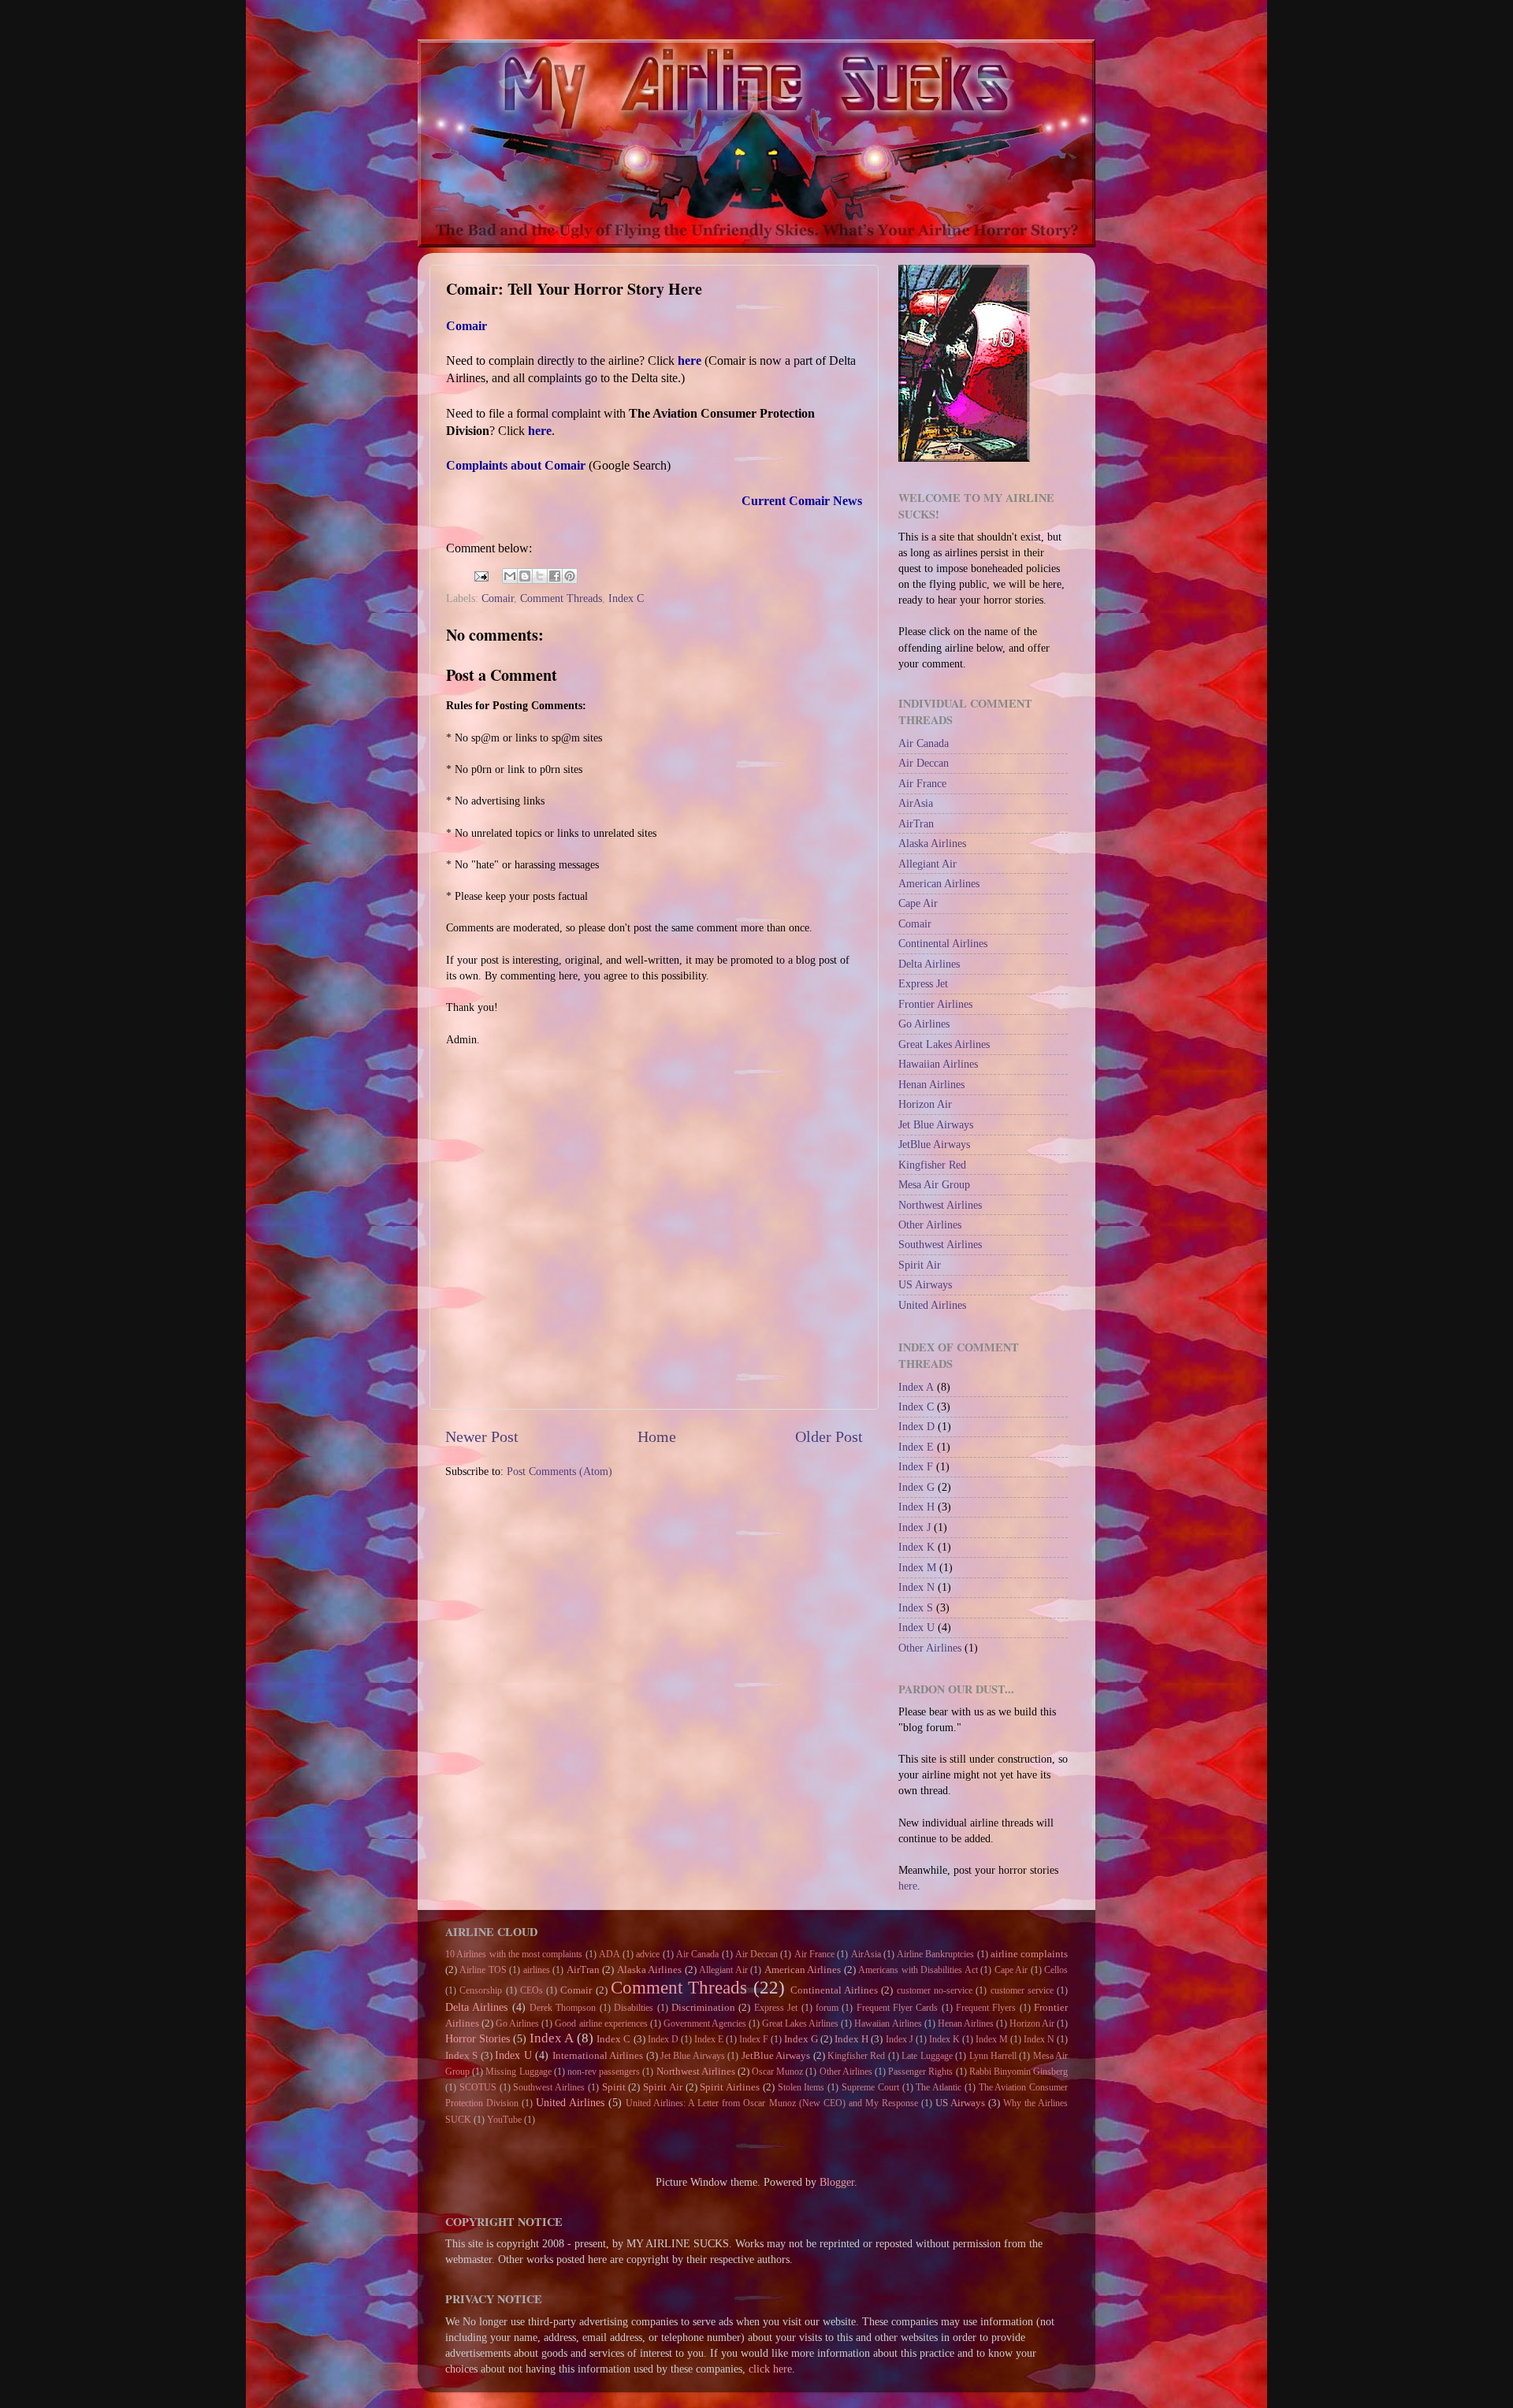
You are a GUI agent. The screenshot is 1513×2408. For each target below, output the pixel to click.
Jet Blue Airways (936, 1124)
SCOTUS (478, 2087)
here (908, 1886)
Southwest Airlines (940, 1244)
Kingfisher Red (932, 1165)
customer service (1022, 1990)
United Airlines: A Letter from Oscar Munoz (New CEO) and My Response (771, 2103)
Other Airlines (930, 1224)
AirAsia (916, 803)
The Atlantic (939, 2087)
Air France (922, 783)
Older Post (829, 1436)
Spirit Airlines (730, 2087)
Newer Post (482, 1436)
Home (657, 1436)
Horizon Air (925, 1104)
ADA (610, 1954)
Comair (498, 598)
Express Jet (923, 983)
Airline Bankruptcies (935, 1954)
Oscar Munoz (777, 2072)
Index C (626, 598)
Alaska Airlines (932, 843)
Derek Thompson (563, 2008)
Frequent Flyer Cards (898, 2008)
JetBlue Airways (934, 1144)
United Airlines (932, 1305)
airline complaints (1029, 1954)
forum (827, 2008)
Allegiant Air (928, 864)
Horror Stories (478, 2038)
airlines (537, 1970)
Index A (916, 1387)
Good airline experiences (601, 2023)
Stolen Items (801, 2087)
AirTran (916, 823)
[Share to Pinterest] (570, 576)
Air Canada (924, 743)
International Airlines (598, 2055)
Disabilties (634, 2008)
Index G (916, 1487)
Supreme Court (870, 2087)
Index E (916, 1447)
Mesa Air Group (934, 1184)
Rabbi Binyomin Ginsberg (1019, 2072)
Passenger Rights (920, 2072)
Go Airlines (924, 1024)
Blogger (837, 2182)
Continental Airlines (943, 943)
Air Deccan (924, 763)
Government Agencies (705, 2023)
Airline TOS (483, 1970)
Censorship (481, 1990)
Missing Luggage (518, 2072)
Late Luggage (927, 2056)
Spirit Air (920, 1265)
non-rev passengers (604, 2072)
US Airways (925, 1284)
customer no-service (935, 1990)
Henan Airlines (931, 1084)
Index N (916, 1587)
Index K (916, 1547)
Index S (916, 1607)
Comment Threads (561, 598)
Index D (916, 1426)
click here (770, 2369)
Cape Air (918, 903)
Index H (916, 1507)
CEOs (532, 1990)
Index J (914, 1527)
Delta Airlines (929, 964)
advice (648, 1954)
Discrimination (703, 2007)
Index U (916, 1627)
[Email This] (510, 576)
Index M (917, 1567)
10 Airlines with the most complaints (514, 1954)
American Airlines (939, 883)
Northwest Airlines (940, 1205)
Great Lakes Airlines (944, 1044)
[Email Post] (480, 574)
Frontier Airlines (935, 1004)
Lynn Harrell (993, 2056)
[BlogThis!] (525, 576)
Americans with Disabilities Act (918, 1970)
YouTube (504, 2120)
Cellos (1056, 1970)
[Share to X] (540, 576)
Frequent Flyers (986, 2008)
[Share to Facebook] (555, 576)
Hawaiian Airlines (938, 1064)
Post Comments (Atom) (559, 1471)
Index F (916, 1466)
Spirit (614, 2087)
